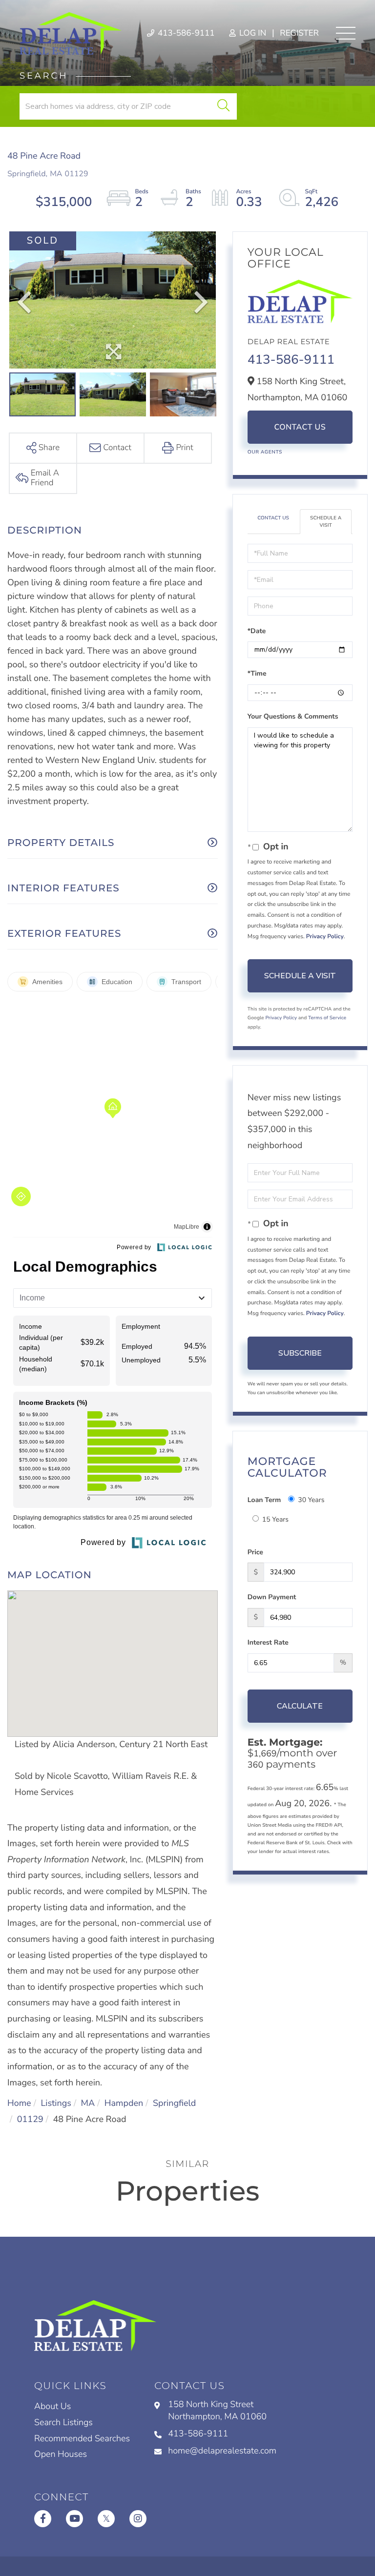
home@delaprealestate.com (222, 2451)
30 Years (311, 1500)
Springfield (174, 2103)
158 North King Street (217, 2411)
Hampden (124, 2103)
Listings (56, 2103)
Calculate (300, 1706)
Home (19, 2103)
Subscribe (300, 1353)
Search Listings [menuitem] (63, 2423)
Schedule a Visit (326, 521)
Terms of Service (327, 1018)
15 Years (275, 1519)
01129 (30, 2120)
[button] (223, 106)
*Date (257, 631)
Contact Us (300, 427)
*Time (257, 673)
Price (255, 1552)
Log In (252, 33)
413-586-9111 (185, 33)
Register (299, 33)
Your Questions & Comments (293, 716)
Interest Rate (268, 1642)
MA (88, 2103)
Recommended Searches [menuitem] (82, 2439)
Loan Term (264, 1500)
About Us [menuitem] (52, 2407)
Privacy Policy (325, 937)
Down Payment (272, 1597)
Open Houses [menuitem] (61, 2454)
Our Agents (265, 452)
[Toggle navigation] (346, 33)
